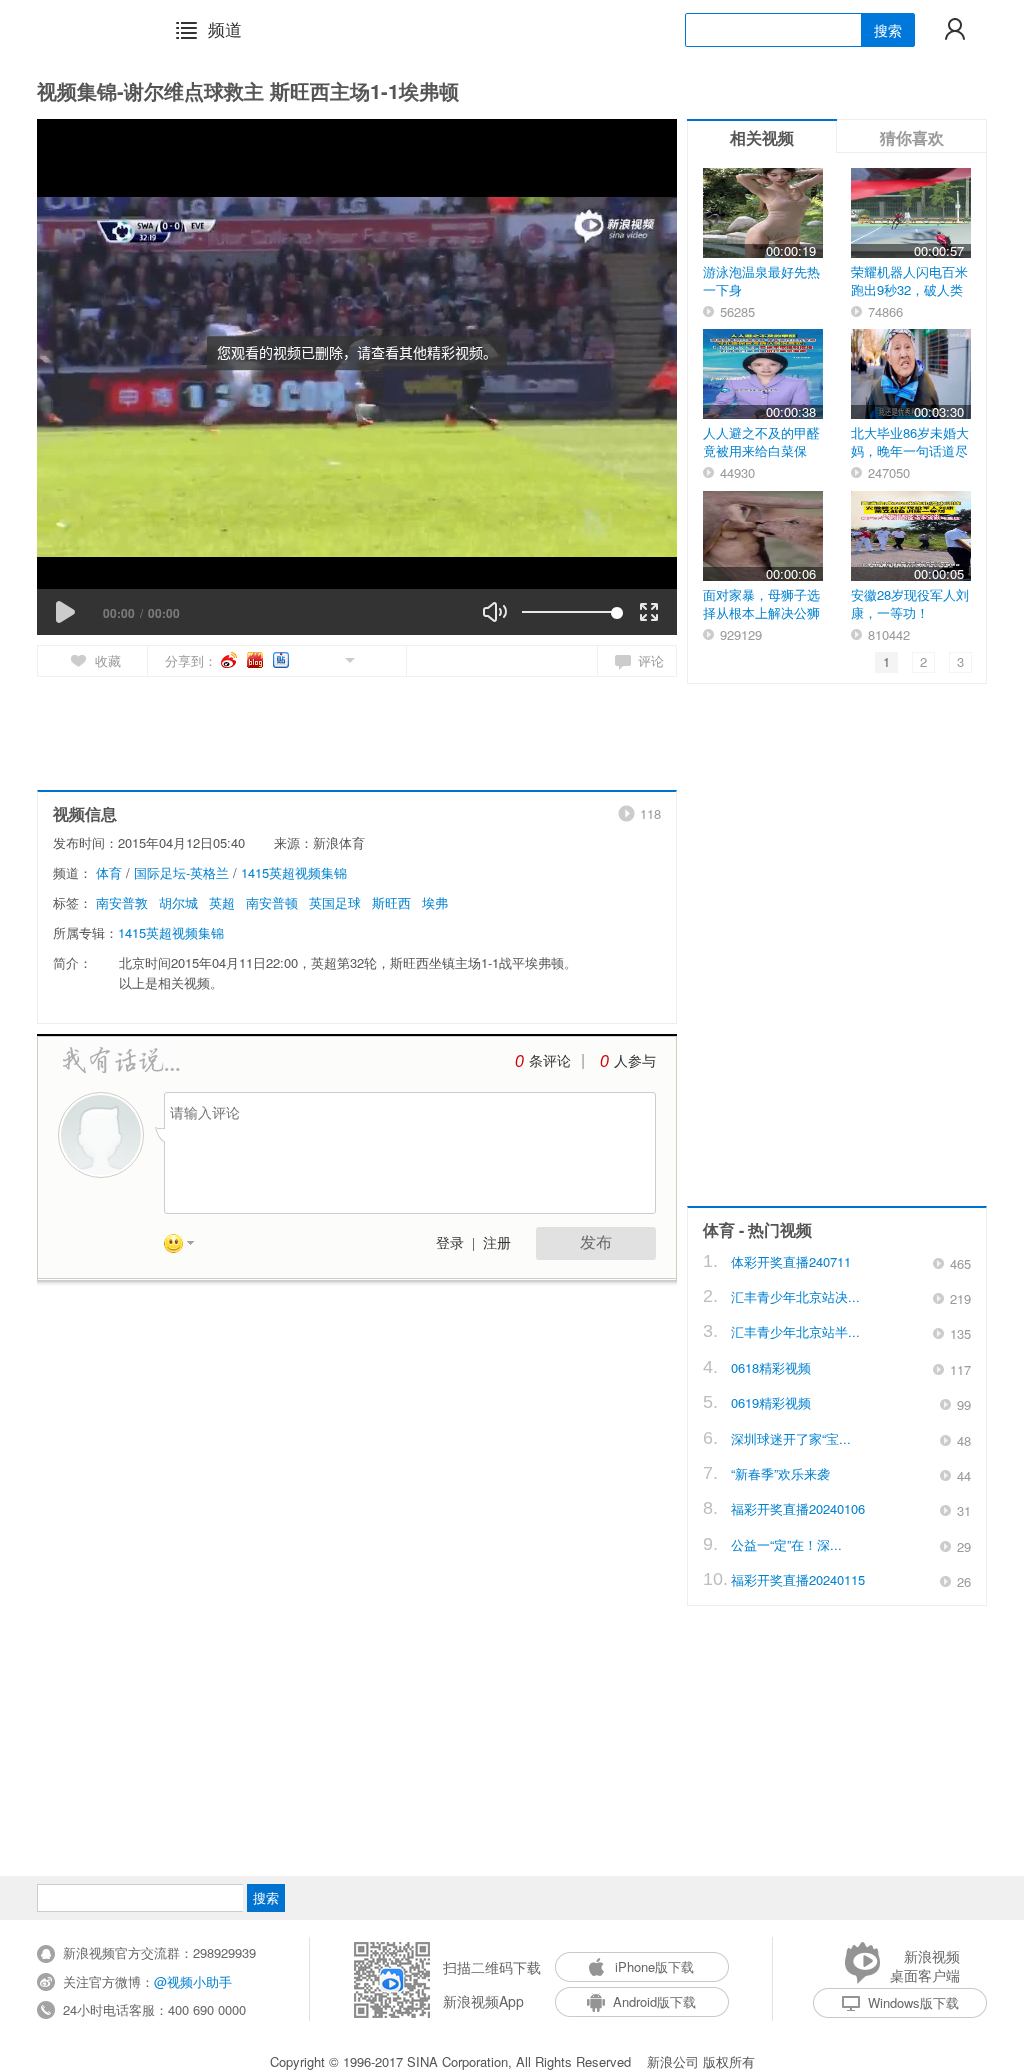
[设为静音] (495, 612)
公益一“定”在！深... (786, 1544)
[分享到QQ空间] (304, 658)
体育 (109, 872)
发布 (596, 1242)
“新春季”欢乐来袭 (780, 1473)
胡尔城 (178, 902)
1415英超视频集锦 (294, 872)
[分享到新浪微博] (230, 660)
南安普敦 (122, 902)
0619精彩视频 (771, 1402)
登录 (450, 1243)
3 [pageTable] (960, 661)
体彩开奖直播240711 (791, 1261)
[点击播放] (65, 612)
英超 (222, 902)
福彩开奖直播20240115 (798, 1579)
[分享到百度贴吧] (282, 660)
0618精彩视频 (771, 1367)
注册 (497, 1243)
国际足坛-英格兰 (181, 872)
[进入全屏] (649, 612)
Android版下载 (654, 2001)
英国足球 (335, 902)
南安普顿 (272, 902)
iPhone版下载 (654, 1966)
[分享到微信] (326, 658)
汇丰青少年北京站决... (795, 1296)
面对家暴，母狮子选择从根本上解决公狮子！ (761, 612)
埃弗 (435, 902)
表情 (186, 1247)
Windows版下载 (913, 2002)
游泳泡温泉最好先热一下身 (761, 280)
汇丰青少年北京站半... (795, 1331)
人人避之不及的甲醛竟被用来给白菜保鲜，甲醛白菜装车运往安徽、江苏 (761, 459)
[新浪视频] (89, 29)
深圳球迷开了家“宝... (791, 1438)
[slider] (569, 612)
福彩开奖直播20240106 (798, 1508)
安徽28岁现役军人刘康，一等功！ (910, 603)
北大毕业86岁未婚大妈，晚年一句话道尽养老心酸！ (910, 450)
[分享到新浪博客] (256, 660)
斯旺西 (391, 902)
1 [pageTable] (886, 661)
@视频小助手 (193, 1981)
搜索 (888, 30)
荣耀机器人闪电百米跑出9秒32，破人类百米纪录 (909, 289)
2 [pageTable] (923, 661)
